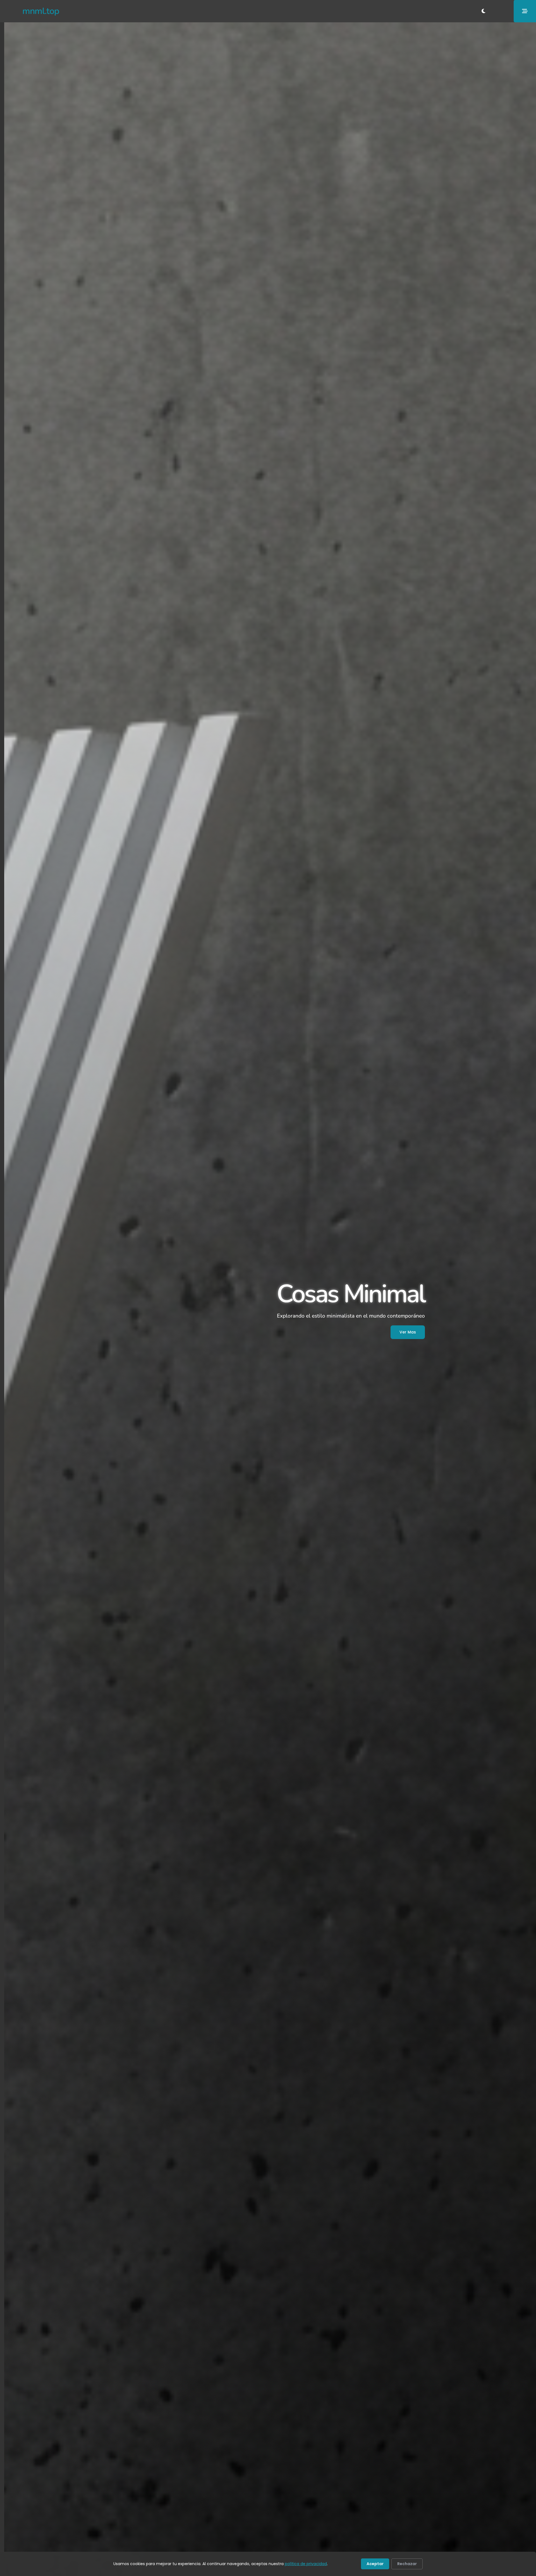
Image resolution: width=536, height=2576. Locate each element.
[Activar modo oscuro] (484, 11)
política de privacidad (306, 2564)
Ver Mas (408, 1332)
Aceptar (375, 2564)
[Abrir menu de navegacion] (525, 11)
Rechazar (407, 2564)
